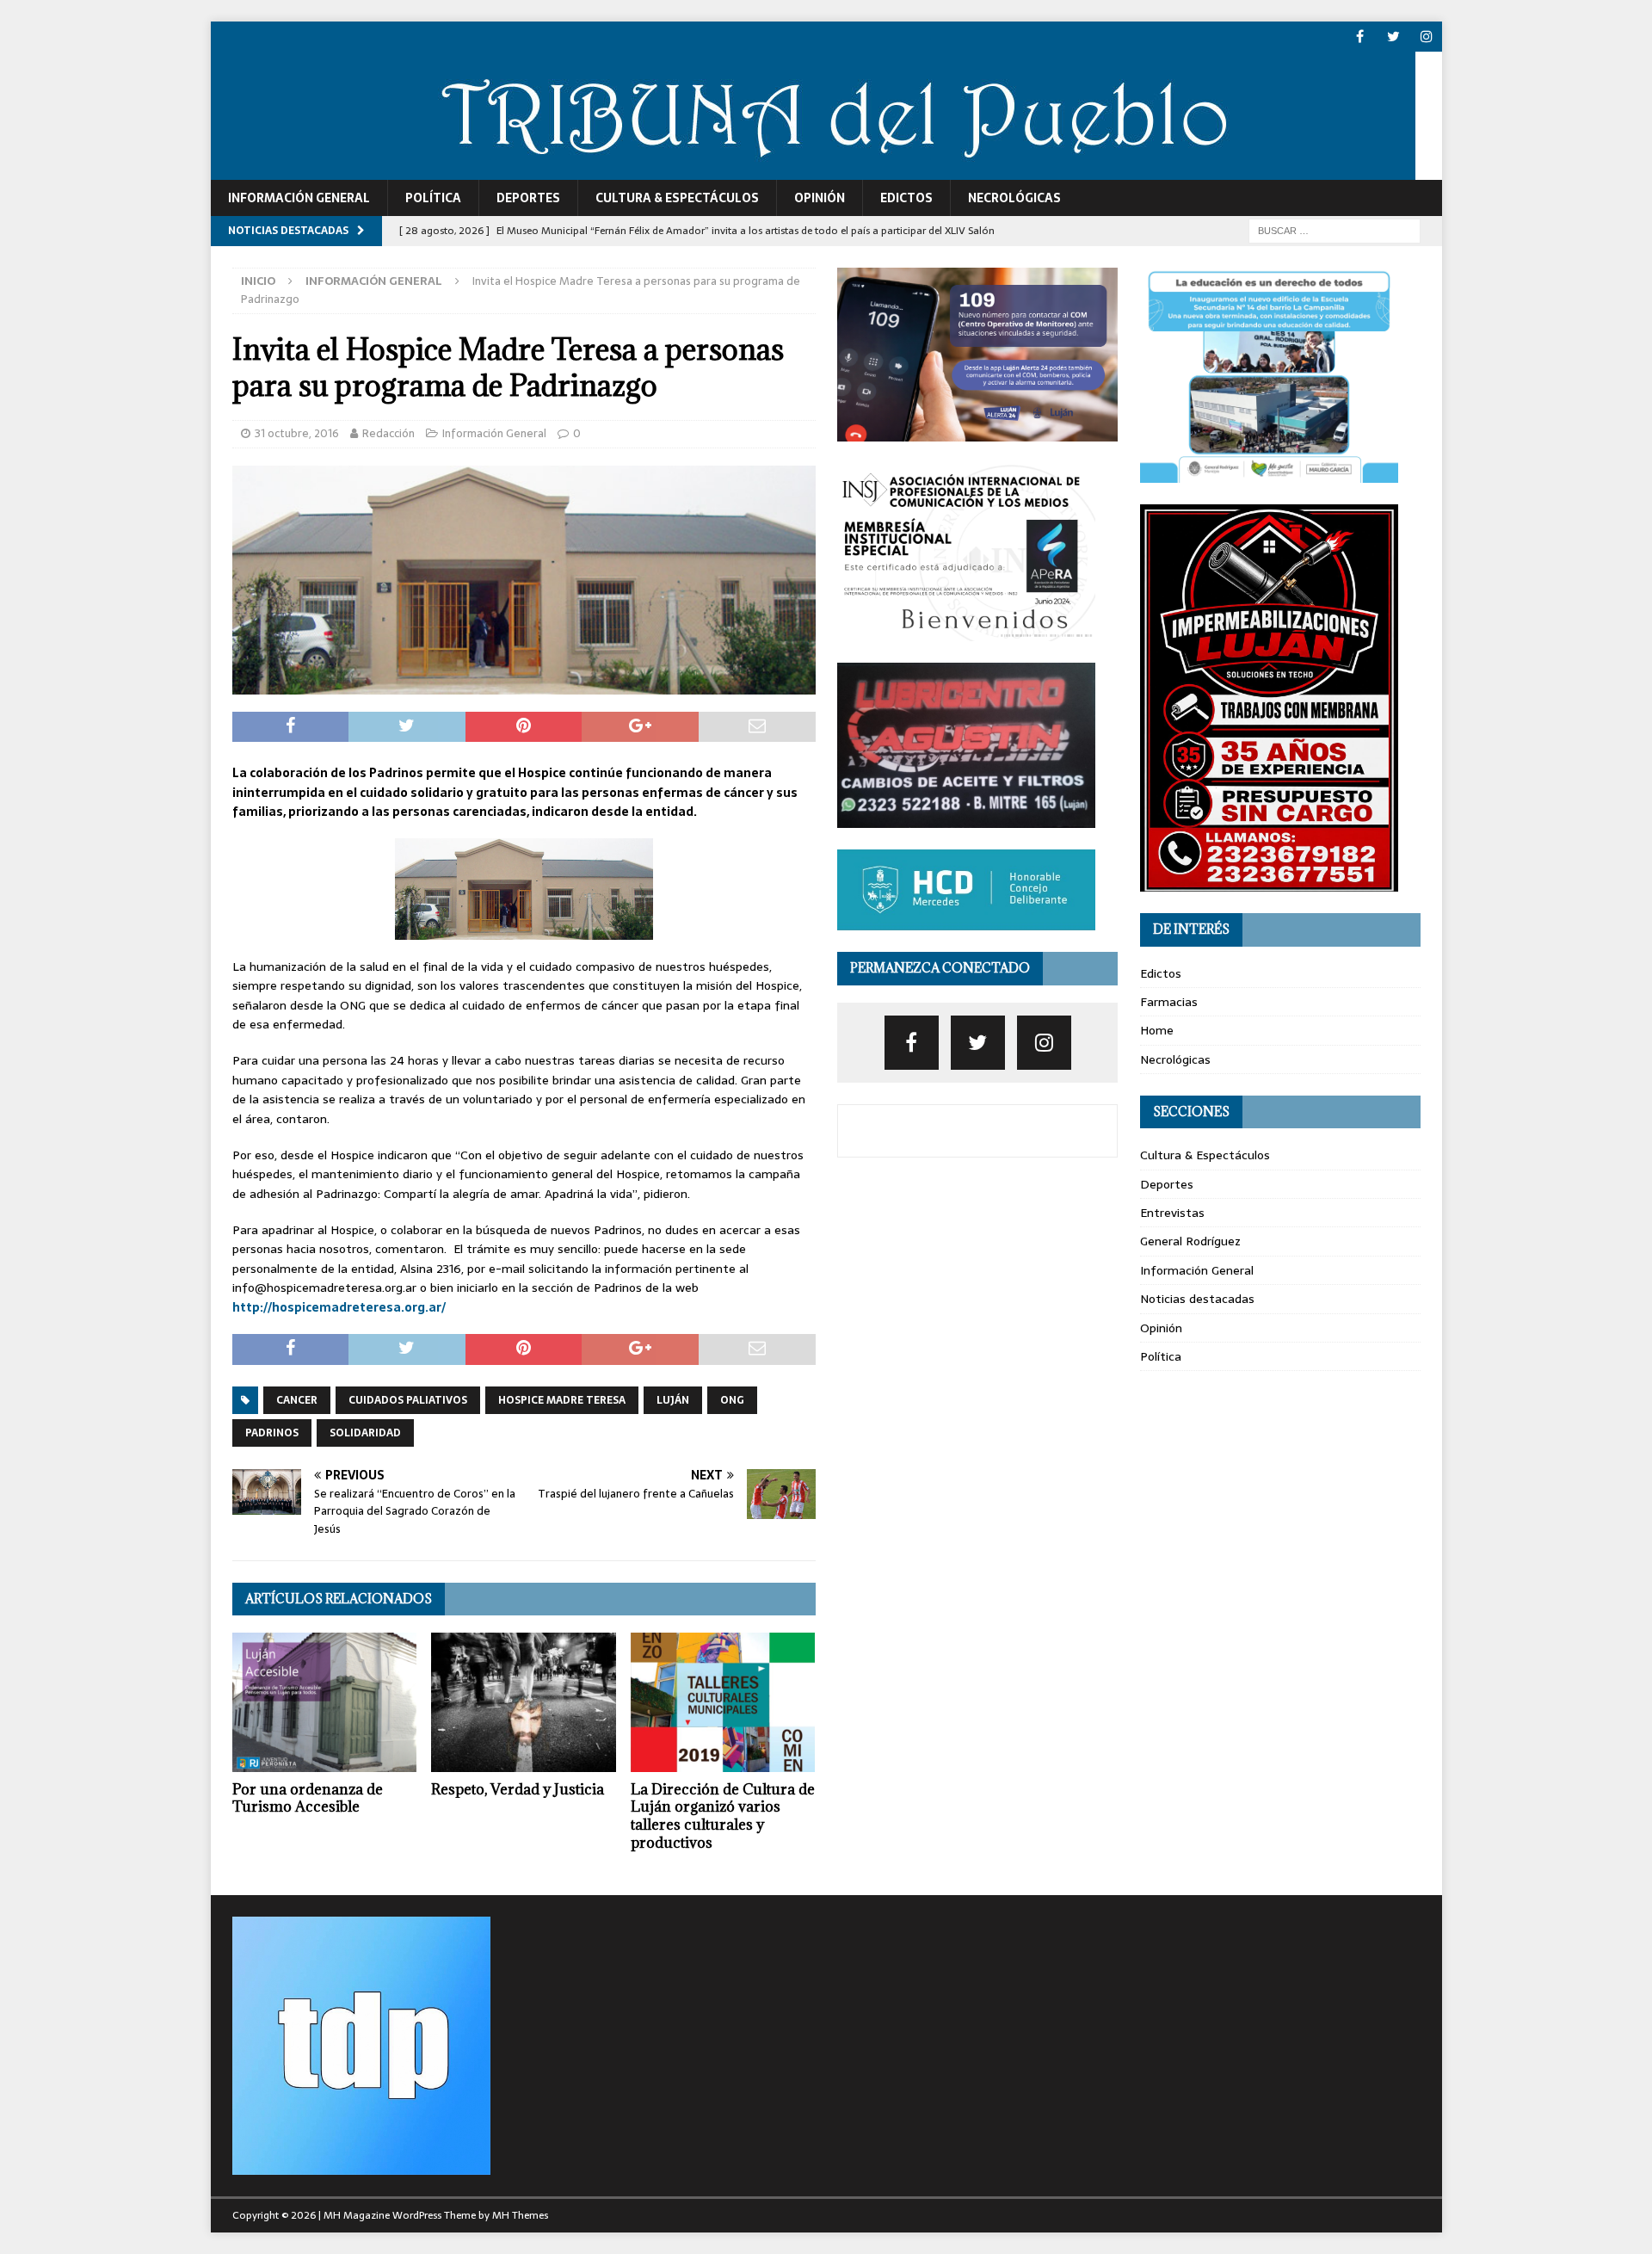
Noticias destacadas (1197, 1299)
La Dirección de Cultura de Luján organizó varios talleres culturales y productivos (723, 1816)
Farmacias (1169, 1002)
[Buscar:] (1335, 230)
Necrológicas (1014, 198)
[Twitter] (1393, 37)
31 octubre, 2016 (297, 433)
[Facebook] (1360, 37)
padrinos (272, 1433)
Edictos (906, 198)
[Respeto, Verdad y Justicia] (524, 1702)
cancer (297, 1400)
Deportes (528, 198)
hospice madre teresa (562, 1400)
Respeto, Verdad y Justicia (518, 1789)
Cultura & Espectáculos (677, 198)
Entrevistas (1172, 1213)
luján (673, 1400)
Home (1157, 1030)
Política (433, 198)
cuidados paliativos (408, 1400)
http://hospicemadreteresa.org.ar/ (339, 1307)
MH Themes (520, 2215)
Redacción (388, 433)
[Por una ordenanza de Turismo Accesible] (325, 1702)
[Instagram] (1427, 37)
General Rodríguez (1190, 1241)
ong (732, 1400)
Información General (299, 198)
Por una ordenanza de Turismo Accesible (308, 1798)
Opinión (820, 198)
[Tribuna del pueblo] (813, 170)
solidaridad (365, 1433)
